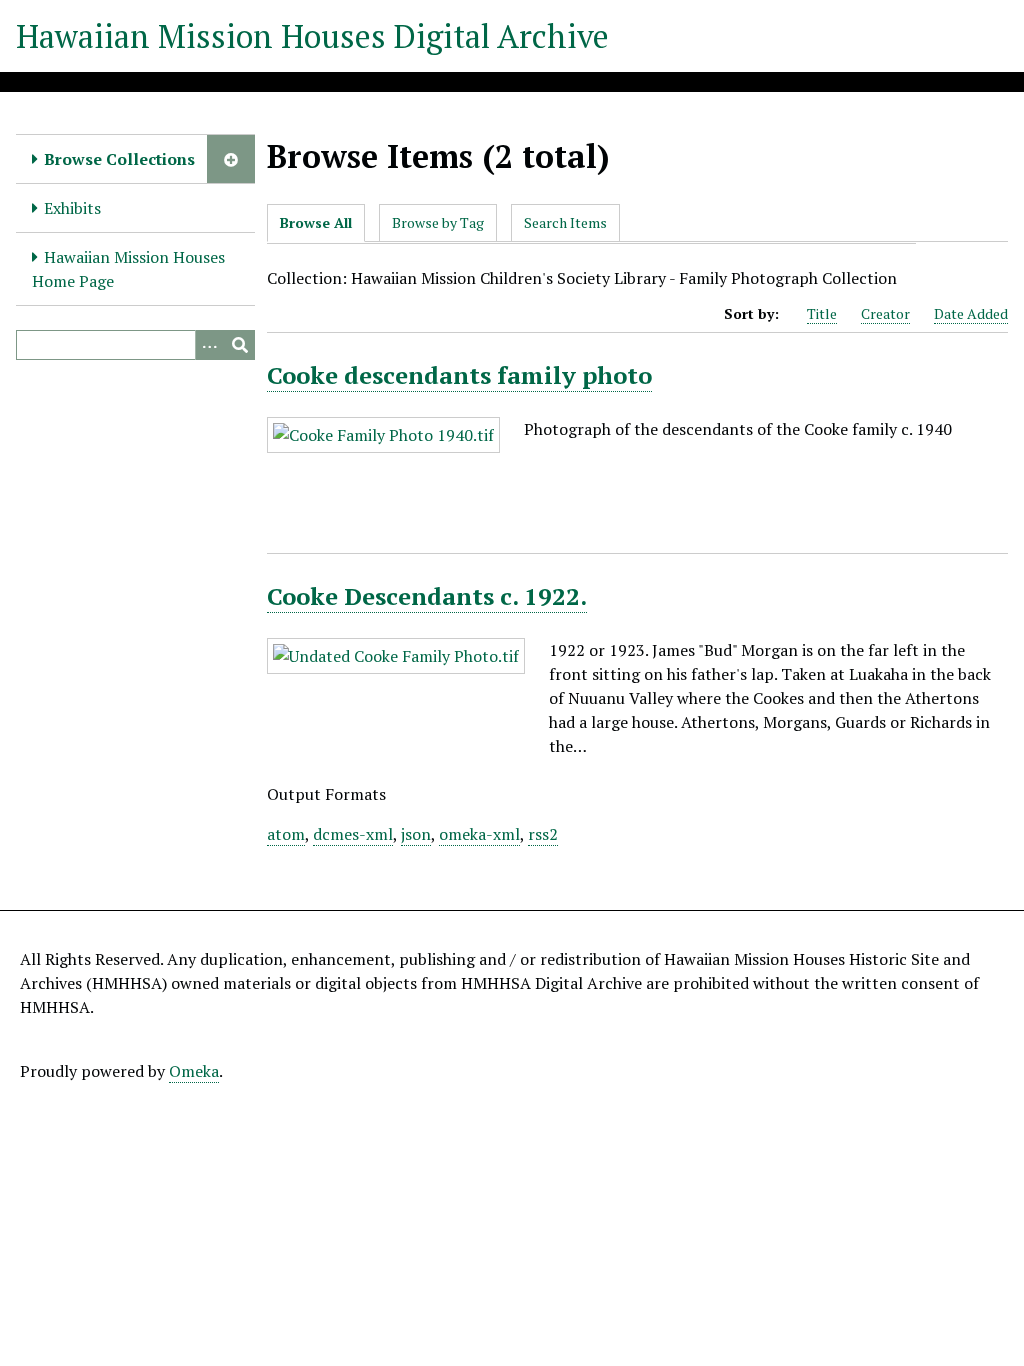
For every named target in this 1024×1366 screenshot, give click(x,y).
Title (822, 313)
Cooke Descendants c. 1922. (427, 596)
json (416, 834)
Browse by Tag (438, 222)
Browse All (316, 222)
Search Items (565, 222)
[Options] (210, 345)
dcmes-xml (353, 834)
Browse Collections (119, 159)
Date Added (971, 313)
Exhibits (72, 208)
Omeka (194, 1071)
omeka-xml (479, 834)
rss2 (543, 834)
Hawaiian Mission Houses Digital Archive (312, 36)
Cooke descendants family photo (459, 375)
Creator (885, 313)
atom (286, 834)
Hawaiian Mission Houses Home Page (128, 269)
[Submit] (240, 345)
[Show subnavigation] (231, 159)
